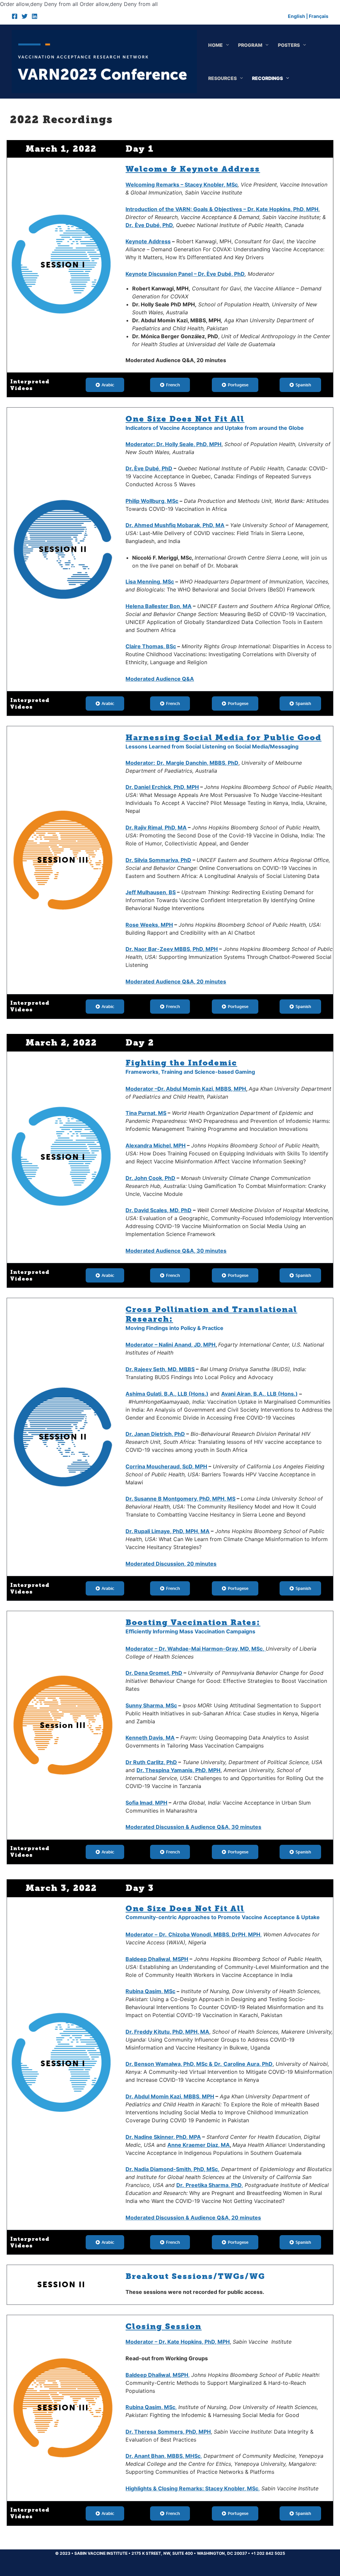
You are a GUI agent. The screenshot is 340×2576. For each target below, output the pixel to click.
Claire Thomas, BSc (151, 646)
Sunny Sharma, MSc (151, 1705)
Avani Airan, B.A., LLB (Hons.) (259, 1394)
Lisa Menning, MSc (150, 582)
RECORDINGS (267, 78)
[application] (226, 45)
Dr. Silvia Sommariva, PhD (158, 860)
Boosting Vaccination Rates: (193, 1622)
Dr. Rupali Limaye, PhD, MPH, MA (168, 1531)
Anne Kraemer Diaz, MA (199, 2145)
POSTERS (289, 45)
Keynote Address (148, 241)
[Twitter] (25, 16)
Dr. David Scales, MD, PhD (159, 1210)
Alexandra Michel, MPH (156, 1145)
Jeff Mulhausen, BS (151, 892)
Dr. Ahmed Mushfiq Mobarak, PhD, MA (175, 525)
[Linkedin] (35, 16)
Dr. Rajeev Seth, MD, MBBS (160, 1369)
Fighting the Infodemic (181, 1063)
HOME (215, 45)
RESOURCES (222, 78)
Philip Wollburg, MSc (152, 501)
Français (319, 16)
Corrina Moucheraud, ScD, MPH (166, 1466)
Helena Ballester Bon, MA (159, 606)
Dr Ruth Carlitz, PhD (151, 1762)
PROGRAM (250, 45)
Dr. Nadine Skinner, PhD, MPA (163, 2137)
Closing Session (164, 2326)
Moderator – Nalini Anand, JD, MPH (170, 1345)
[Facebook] (15, 16)
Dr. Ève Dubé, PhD (149, 468)
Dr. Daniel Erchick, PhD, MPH (162, 787)
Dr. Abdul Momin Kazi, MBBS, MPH (170, 2096)
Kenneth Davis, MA (150, 1738)
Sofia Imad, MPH (146, 1803)
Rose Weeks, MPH (149, 925)
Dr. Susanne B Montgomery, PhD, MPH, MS (180, 1499)
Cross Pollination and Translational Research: (211, 1314)
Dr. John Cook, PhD (150, 1178)
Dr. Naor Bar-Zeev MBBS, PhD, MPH (172, 949)
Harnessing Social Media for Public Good (223, 737)
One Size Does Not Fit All (185, 419)
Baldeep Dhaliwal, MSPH (157, 1959)
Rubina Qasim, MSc (150, 1991)
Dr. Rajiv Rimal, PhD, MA (156, 827)
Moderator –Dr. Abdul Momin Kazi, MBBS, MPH (186, 1089)
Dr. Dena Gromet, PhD (154, 1673)
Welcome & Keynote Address (193, 169)
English (297, 16)
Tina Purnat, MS (146, 1113)
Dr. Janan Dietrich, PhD (155, 1434)
